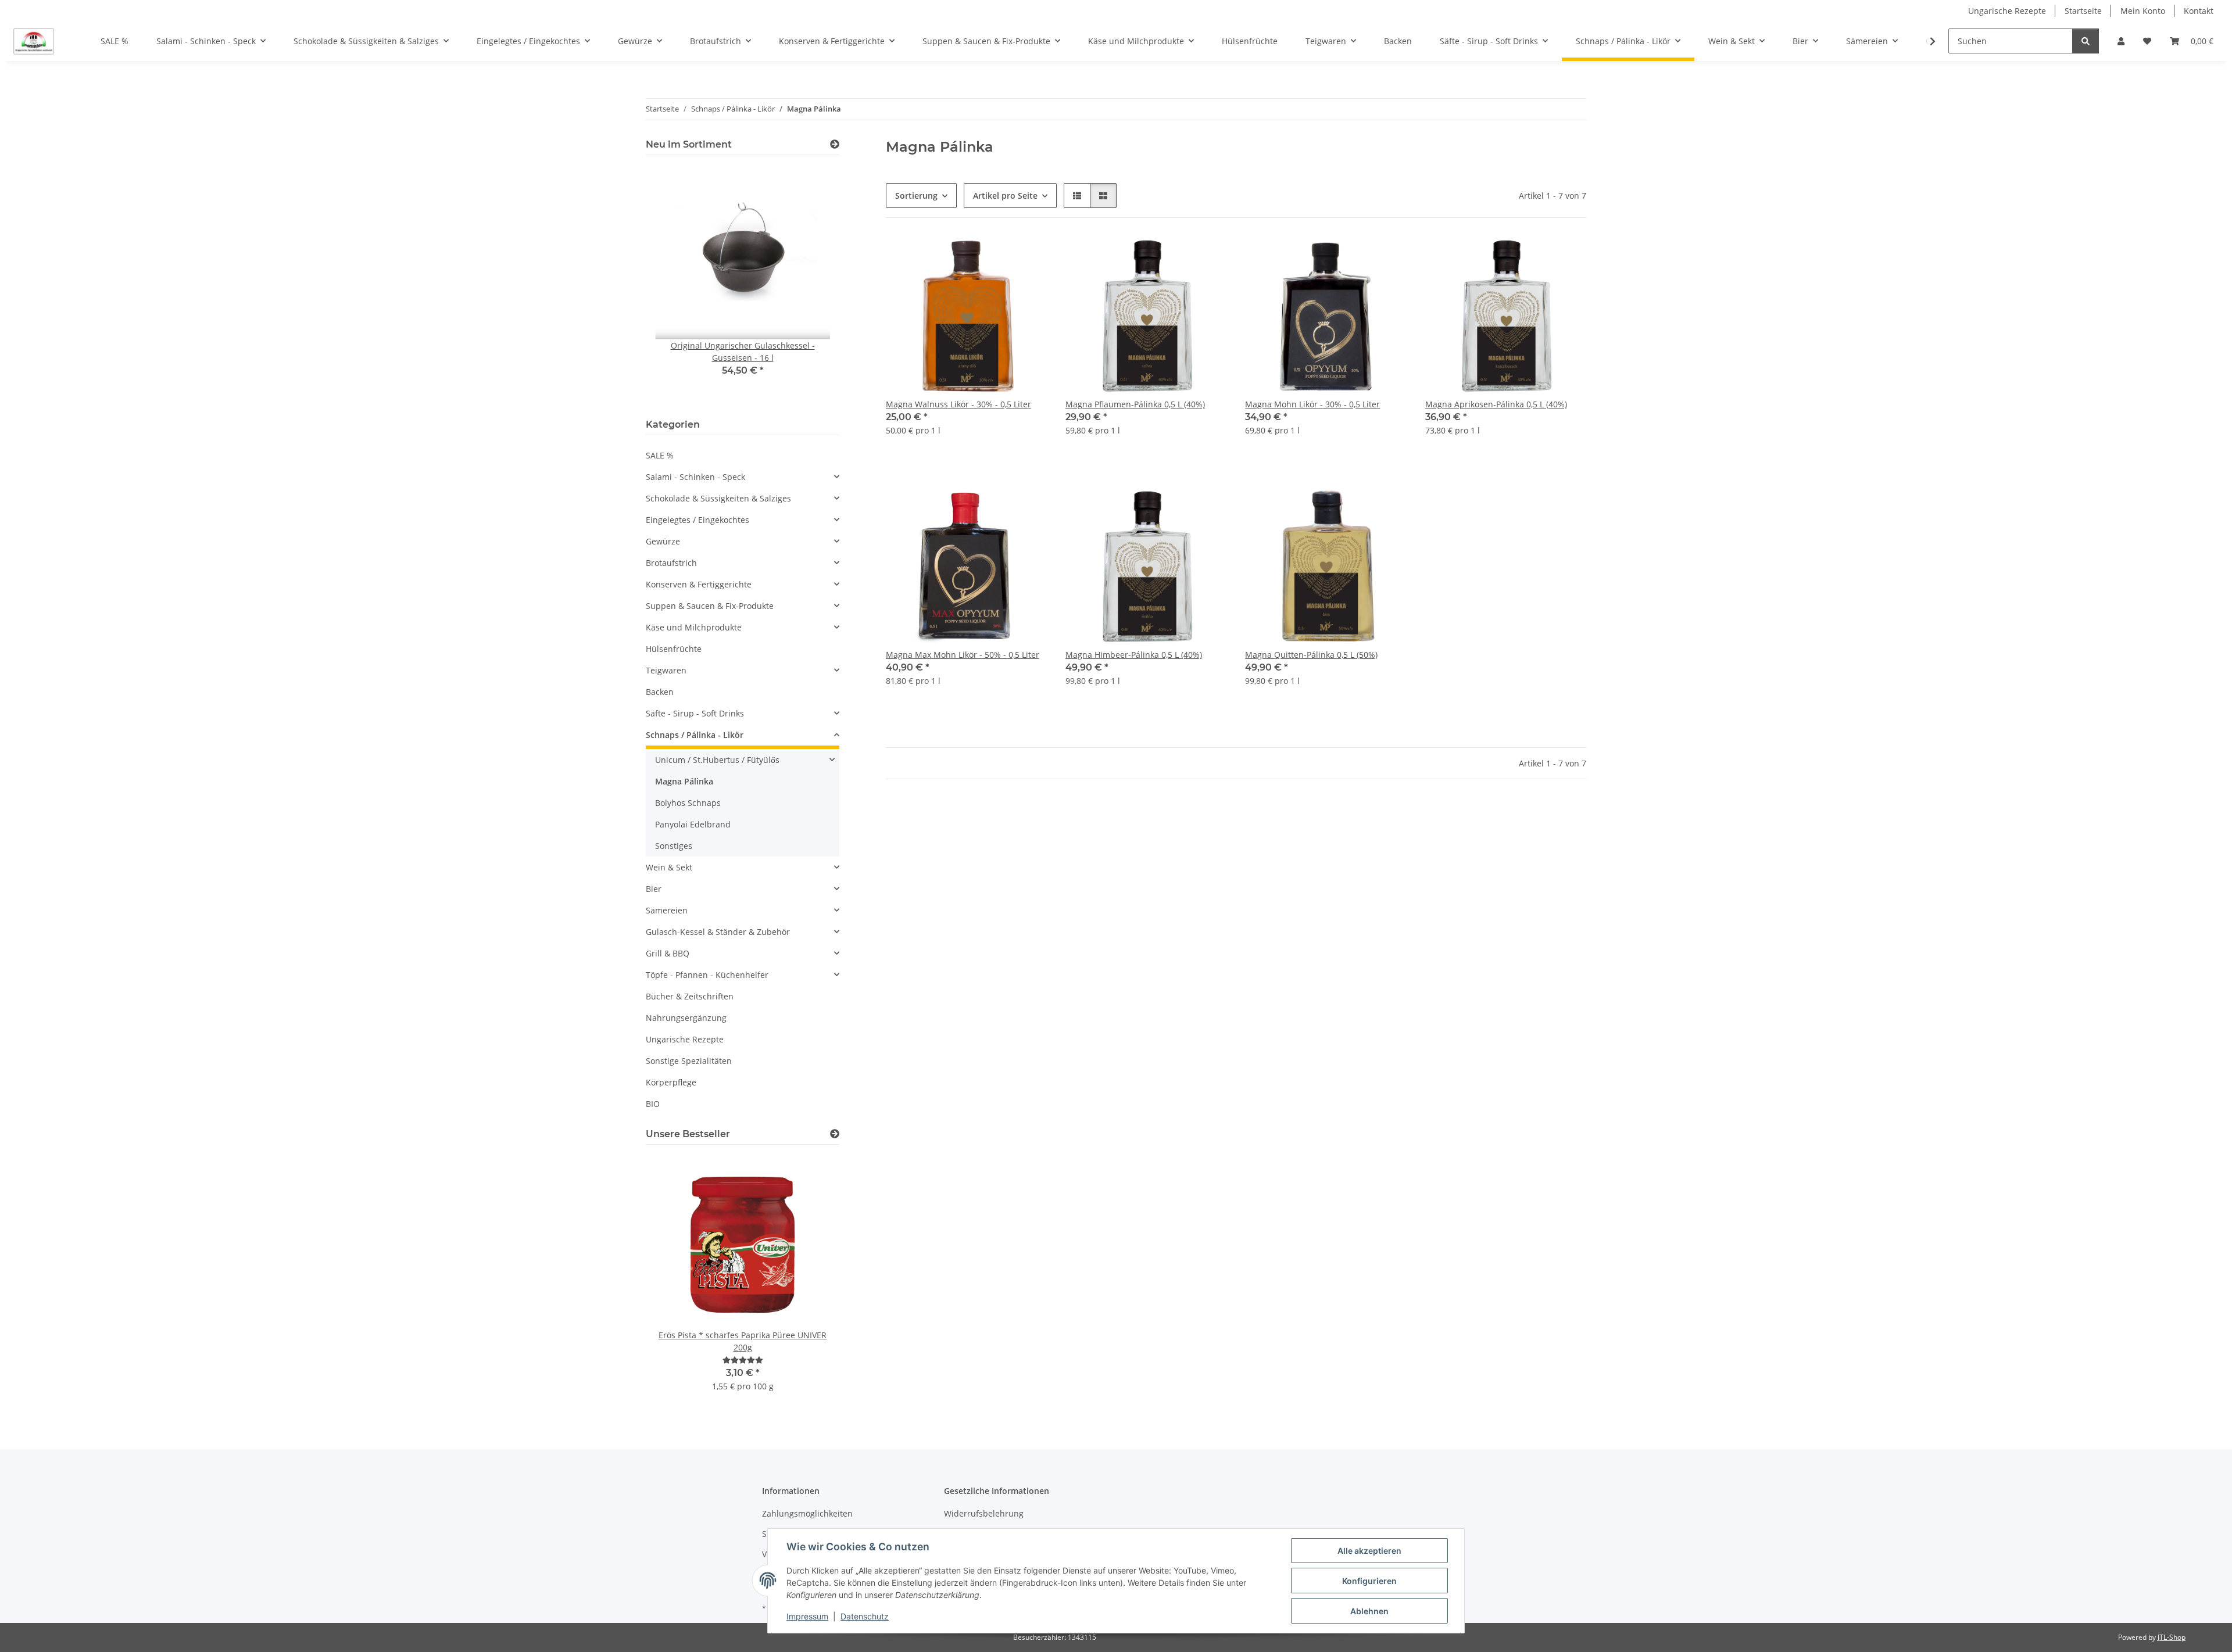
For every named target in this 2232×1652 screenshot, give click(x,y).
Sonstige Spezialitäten (689, 1061)
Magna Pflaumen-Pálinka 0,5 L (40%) (1135, 404)
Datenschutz (865, 1616)
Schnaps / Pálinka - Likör (695, 735)
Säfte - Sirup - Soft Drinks (695, 713)
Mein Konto (2143, 11)
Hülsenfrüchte (674, 649)
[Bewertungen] (743, 1360)
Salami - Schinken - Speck (695, 477)
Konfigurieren (1369, 1581)
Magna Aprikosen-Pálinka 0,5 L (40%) (1496, 404)
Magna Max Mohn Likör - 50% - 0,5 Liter (963, 655)
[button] (2121, 41)
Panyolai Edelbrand (693, 824)
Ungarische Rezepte (2007, 11)
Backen (660, 692)
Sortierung (916, 196)
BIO (653, 1104)
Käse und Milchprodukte (694, 627)
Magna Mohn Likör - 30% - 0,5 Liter (1312, 404)
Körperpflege (671, 1082)
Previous (675, 284)
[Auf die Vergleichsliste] (997, 256)
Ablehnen (1369, 1611)
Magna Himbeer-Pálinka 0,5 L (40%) (1134, 655)
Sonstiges (674, 846)
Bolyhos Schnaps (688, 803)
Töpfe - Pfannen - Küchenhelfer (707, 975)
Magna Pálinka (684, 781)
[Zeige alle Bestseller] (835, 1134)
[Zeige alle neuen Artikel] (835, 144)
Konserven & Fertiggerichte (699, 584)
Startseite (2083, 11)
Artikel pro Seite (1005, 196)
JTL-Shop (2172, 1637)
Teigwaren (666, 670)
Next (811, 284)
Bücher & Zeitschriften (690, 996)
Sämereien (667, 910)
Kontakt (2199, 11)
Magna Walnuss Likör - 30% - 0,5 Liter (958, 404)
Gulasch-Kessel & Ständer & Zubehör (718, 932)
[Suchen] (2086, 41)
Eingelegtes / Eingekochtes (697, 520)
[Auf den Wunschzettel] (1027, 256)
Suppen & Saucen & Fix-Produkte (710, 606)
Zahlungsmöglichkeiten (807, 1513)
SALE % (660, 455)
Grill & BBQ (668, 953)
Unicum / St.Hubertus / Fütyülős (717, 760)
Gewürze (663, 541)
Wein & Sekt (669, 867)
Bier (654, 889)
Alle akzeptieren (1369, 1551)
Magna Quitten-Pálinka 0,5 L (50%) (1311, 655)
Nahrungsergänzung (686, 1018)
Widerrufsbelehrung (984, 1513)
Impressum (807, 1616)
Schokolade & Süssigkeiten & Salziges (718, 498)
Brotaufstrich (671, 563)
